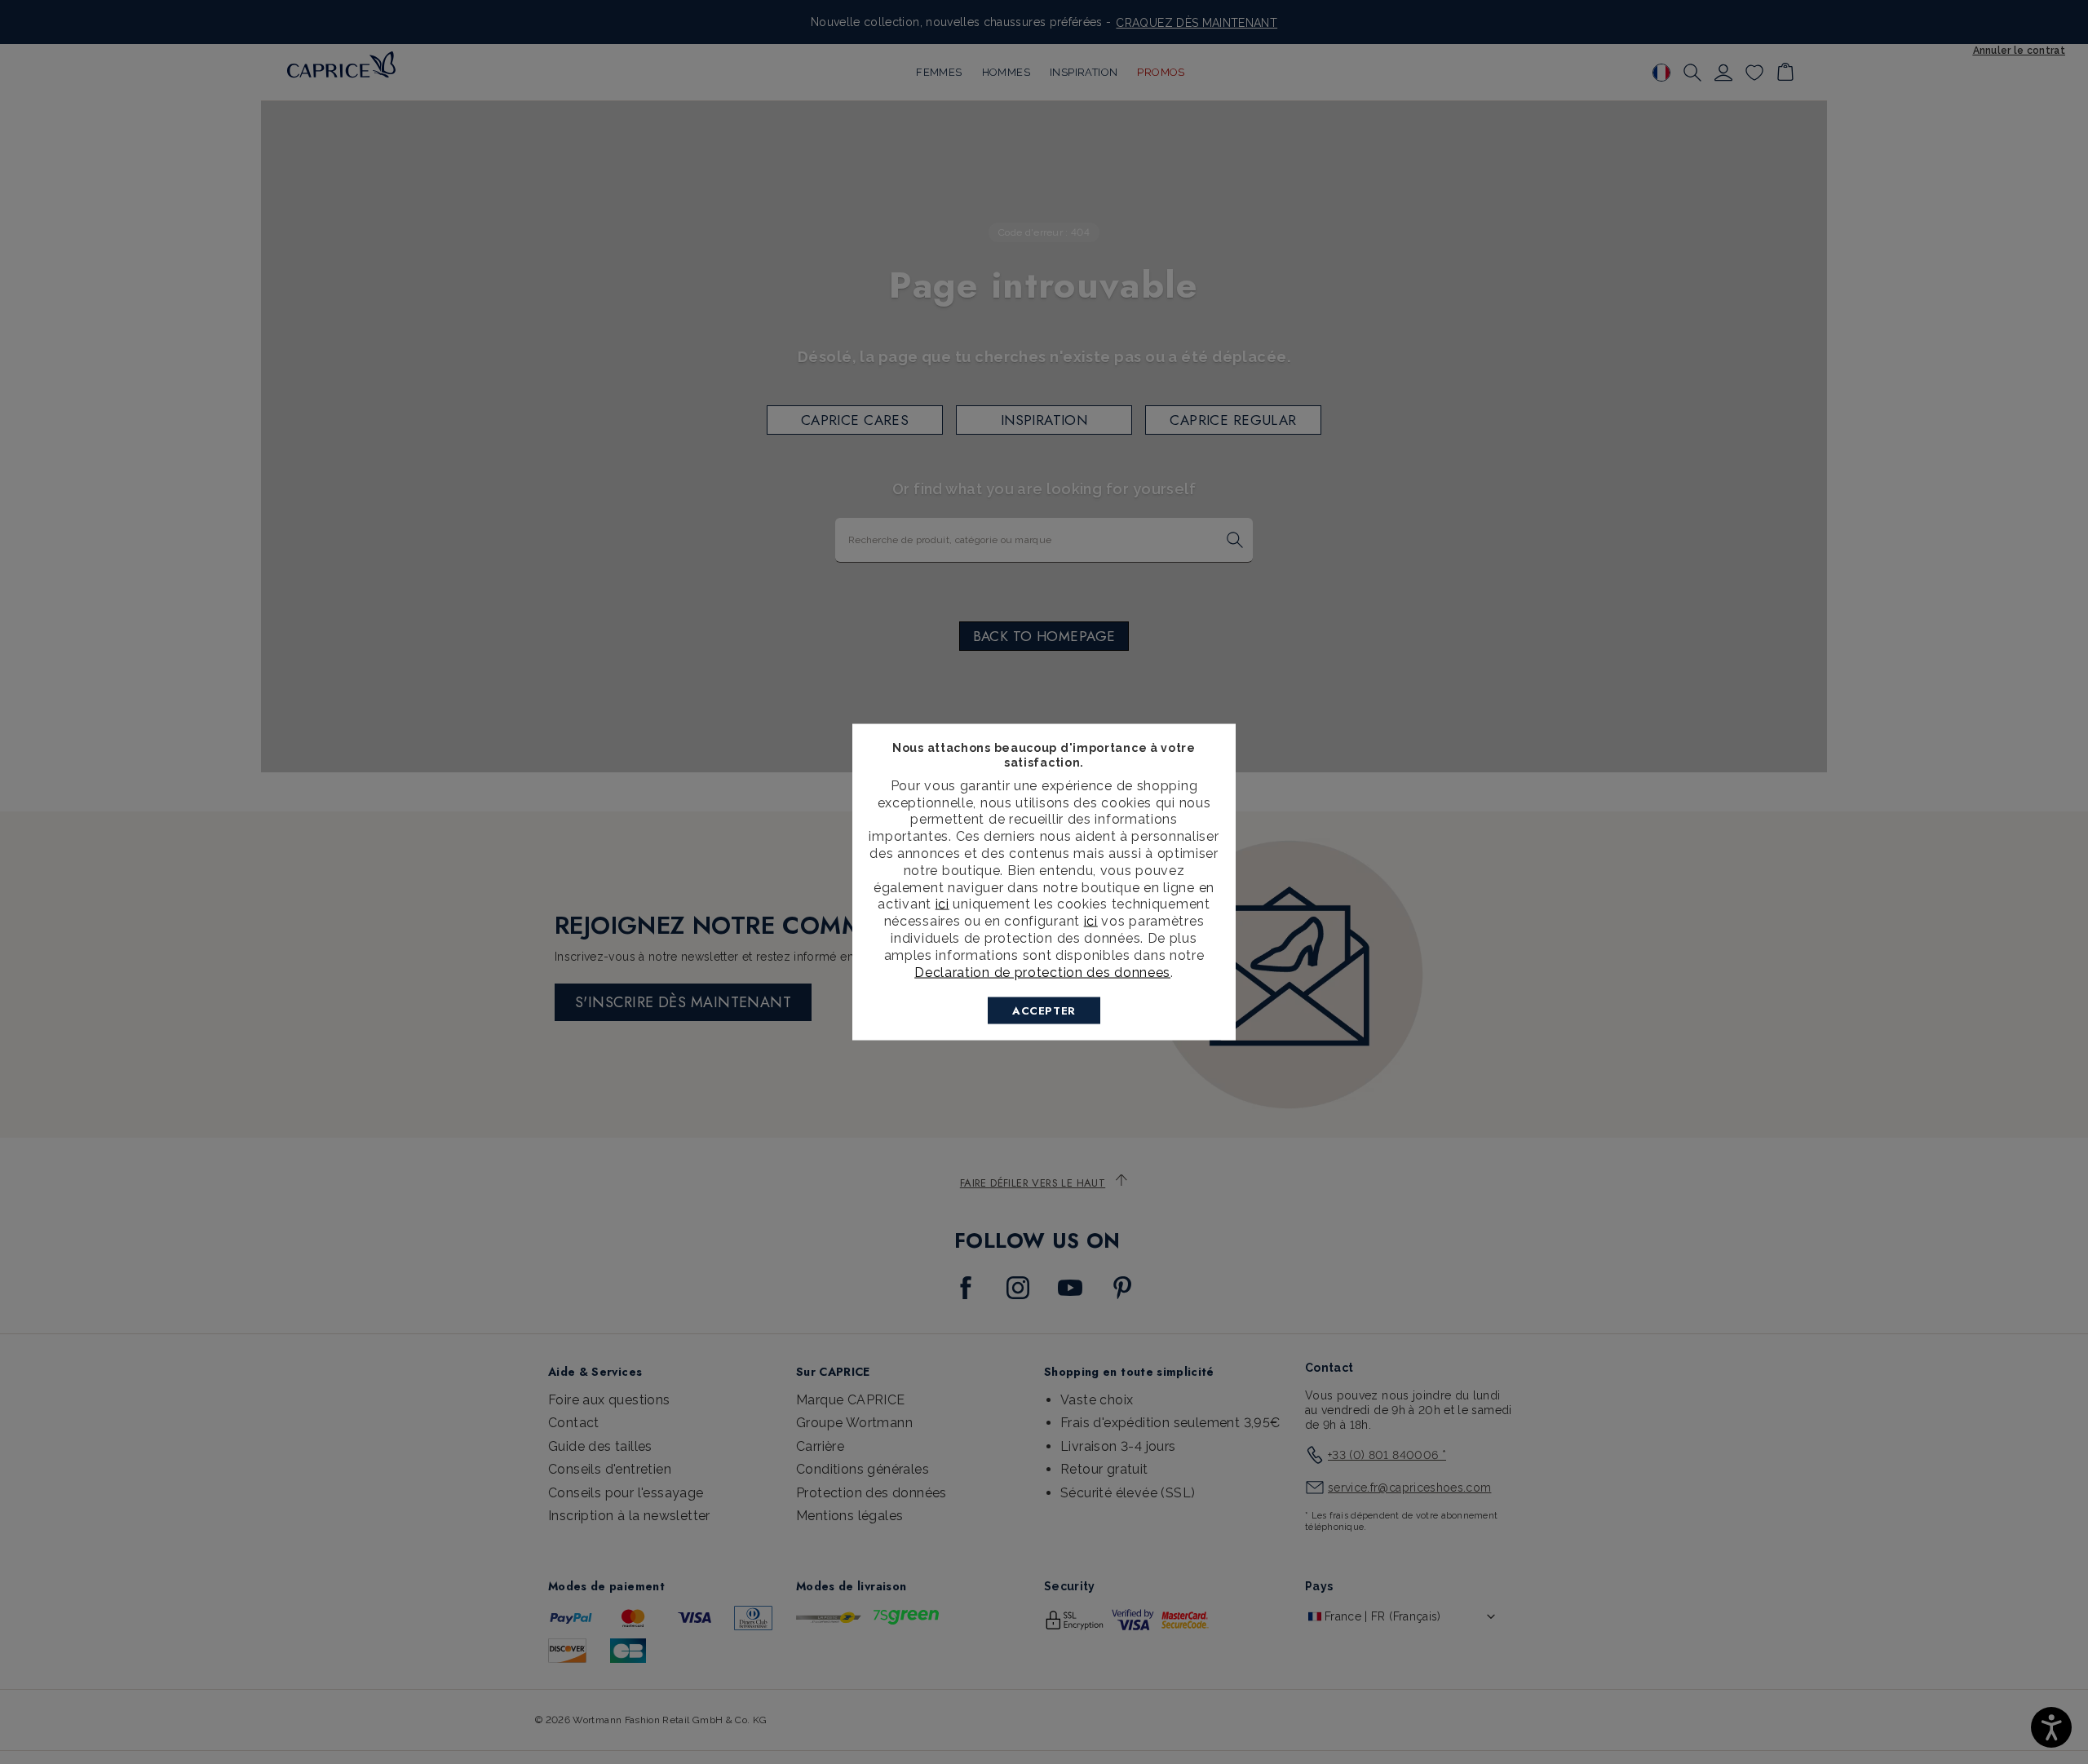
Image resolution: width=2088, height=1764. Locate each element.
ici (942, 904)
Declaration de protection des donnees (1042, 972)
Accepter (1044, 1011)
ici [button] (1091, 921)
